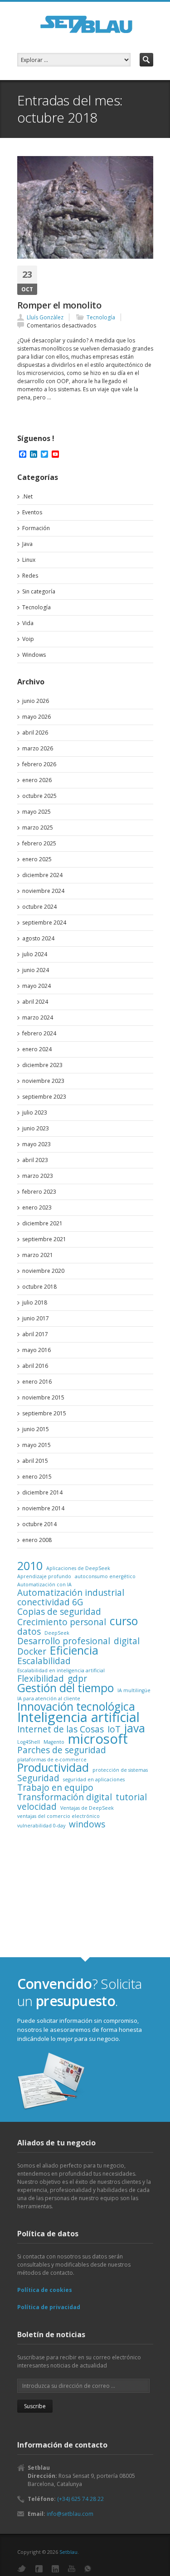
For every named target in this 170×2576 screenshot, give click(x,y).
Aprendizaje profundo (44, 1576)
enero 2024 (37, 1049)
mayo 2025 (36, 812)
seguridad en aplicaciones (94, 1779)
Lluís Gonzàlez (45, 317)
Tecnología (101, 317)
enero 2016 (37, 1382)
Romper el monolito (59, 305)
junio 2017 (36, 1318)
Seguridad (38, 1778)
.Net (27, 496)
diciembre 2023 (42, 1065)
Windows (34, 655)
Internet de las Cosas (61, 1729)
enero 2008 (37, 1540)
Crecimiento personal (62, 1622)
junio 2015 (36, 1429)
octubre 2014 (39, 1524)
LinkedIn (55, 2569)
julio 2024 (35, 954)
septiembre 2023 (44, 1097)
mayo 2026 (36, 717)
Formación (36, 528)
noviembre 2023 (43, 1081)
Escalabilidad (44, 1661)
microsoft (98, 1739)
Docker (32, 1651)
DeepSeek (57, 1633)
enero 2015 (37, 1477)
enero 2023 (37, 1207)
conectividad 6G (50, 1602)
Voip (28, 639)
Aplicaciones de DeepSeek (78, 1568)
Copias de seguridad (59, 1612)
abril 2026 (35, 733)
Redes (30, 576)
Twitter (22, 2569)
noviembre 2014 (43, 1508)
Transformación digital (65, 1797)
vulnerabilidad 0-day (41, 1826)
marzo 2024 (38, 1018)
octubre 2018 (39, 1287)
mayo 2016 (36, 1350)
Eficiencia (74, 1651)
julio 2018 (35, 1302)
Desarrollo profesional (64, 1641)
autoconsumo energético (105, 1576)
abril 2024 (35, 1002)
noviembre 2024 (43, 891)
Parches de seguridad (62, 1750)
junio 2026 (36, 701)
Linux (29, 560)
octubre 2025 (39, 796)
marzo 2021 (38, 1255)
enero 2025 (37, 859)
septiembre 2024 (44, 923)
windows (87, 1824)
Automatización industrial (71, 1593)
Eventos (32, 512)
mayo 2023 (36, 1144)
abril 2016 (35, 1366)
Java (27, 544)
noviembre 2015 (43, 1397)
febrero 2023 (39, 1192)
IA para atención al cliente (49, 1698)
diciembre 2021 (42, 1223)
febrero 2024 (39, 1033)
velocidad (37, 1807)
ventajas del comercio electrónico (58, 1816)
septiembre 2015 (44, 1413)
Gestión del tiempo (66, 1688)
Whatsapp (88, 2569)
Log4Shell (29, 1742)
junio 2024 (36, 970)
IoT (114, 1729)
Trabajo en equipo (55, 1788)
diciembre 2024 (42, 875)
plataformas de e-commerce (52, 1760)
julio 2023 (35, 1112)
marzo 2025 (38, 828)
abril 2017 (35, 1334)
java (135, 1728)
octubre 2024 (39, 907)
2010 (30, 1566)
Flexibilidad (41, 1679)
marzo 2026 (38, 748)
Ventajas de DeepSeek (87, 1808)
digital (127, 1641)
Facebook (39, 2569)
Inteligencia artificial (78, 1717)
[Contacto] (52, 2082)
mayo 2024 (36, 986)
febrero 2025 (39, 843)
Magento (54, 1742)
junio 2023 (36, 1128)
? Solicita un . (80, 1992)
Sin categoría (39, 591)
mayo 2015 (36, 1445)
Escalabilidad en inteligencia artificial (61, 1670)
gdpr (77, 1679)
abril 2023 (35, 1160)
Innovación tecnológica (76, 1707)
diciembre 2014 (42, 1492)
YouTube (72, 2569)
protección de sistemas (120, 1770)
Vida (28, 623)
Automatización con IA (44, 1585)
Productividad (53, 1768)
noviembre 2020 (43, 1271)
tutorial (131, 1797)
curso (124, 1621)
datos (29, 1632)
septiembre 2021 (44, 1239)
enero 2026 (37, 780)
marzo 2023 (38, 1176)
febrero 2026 (39, 764)
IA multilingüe (134, 1690)
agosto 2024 (38, 938)
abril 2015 (35, 1461)
